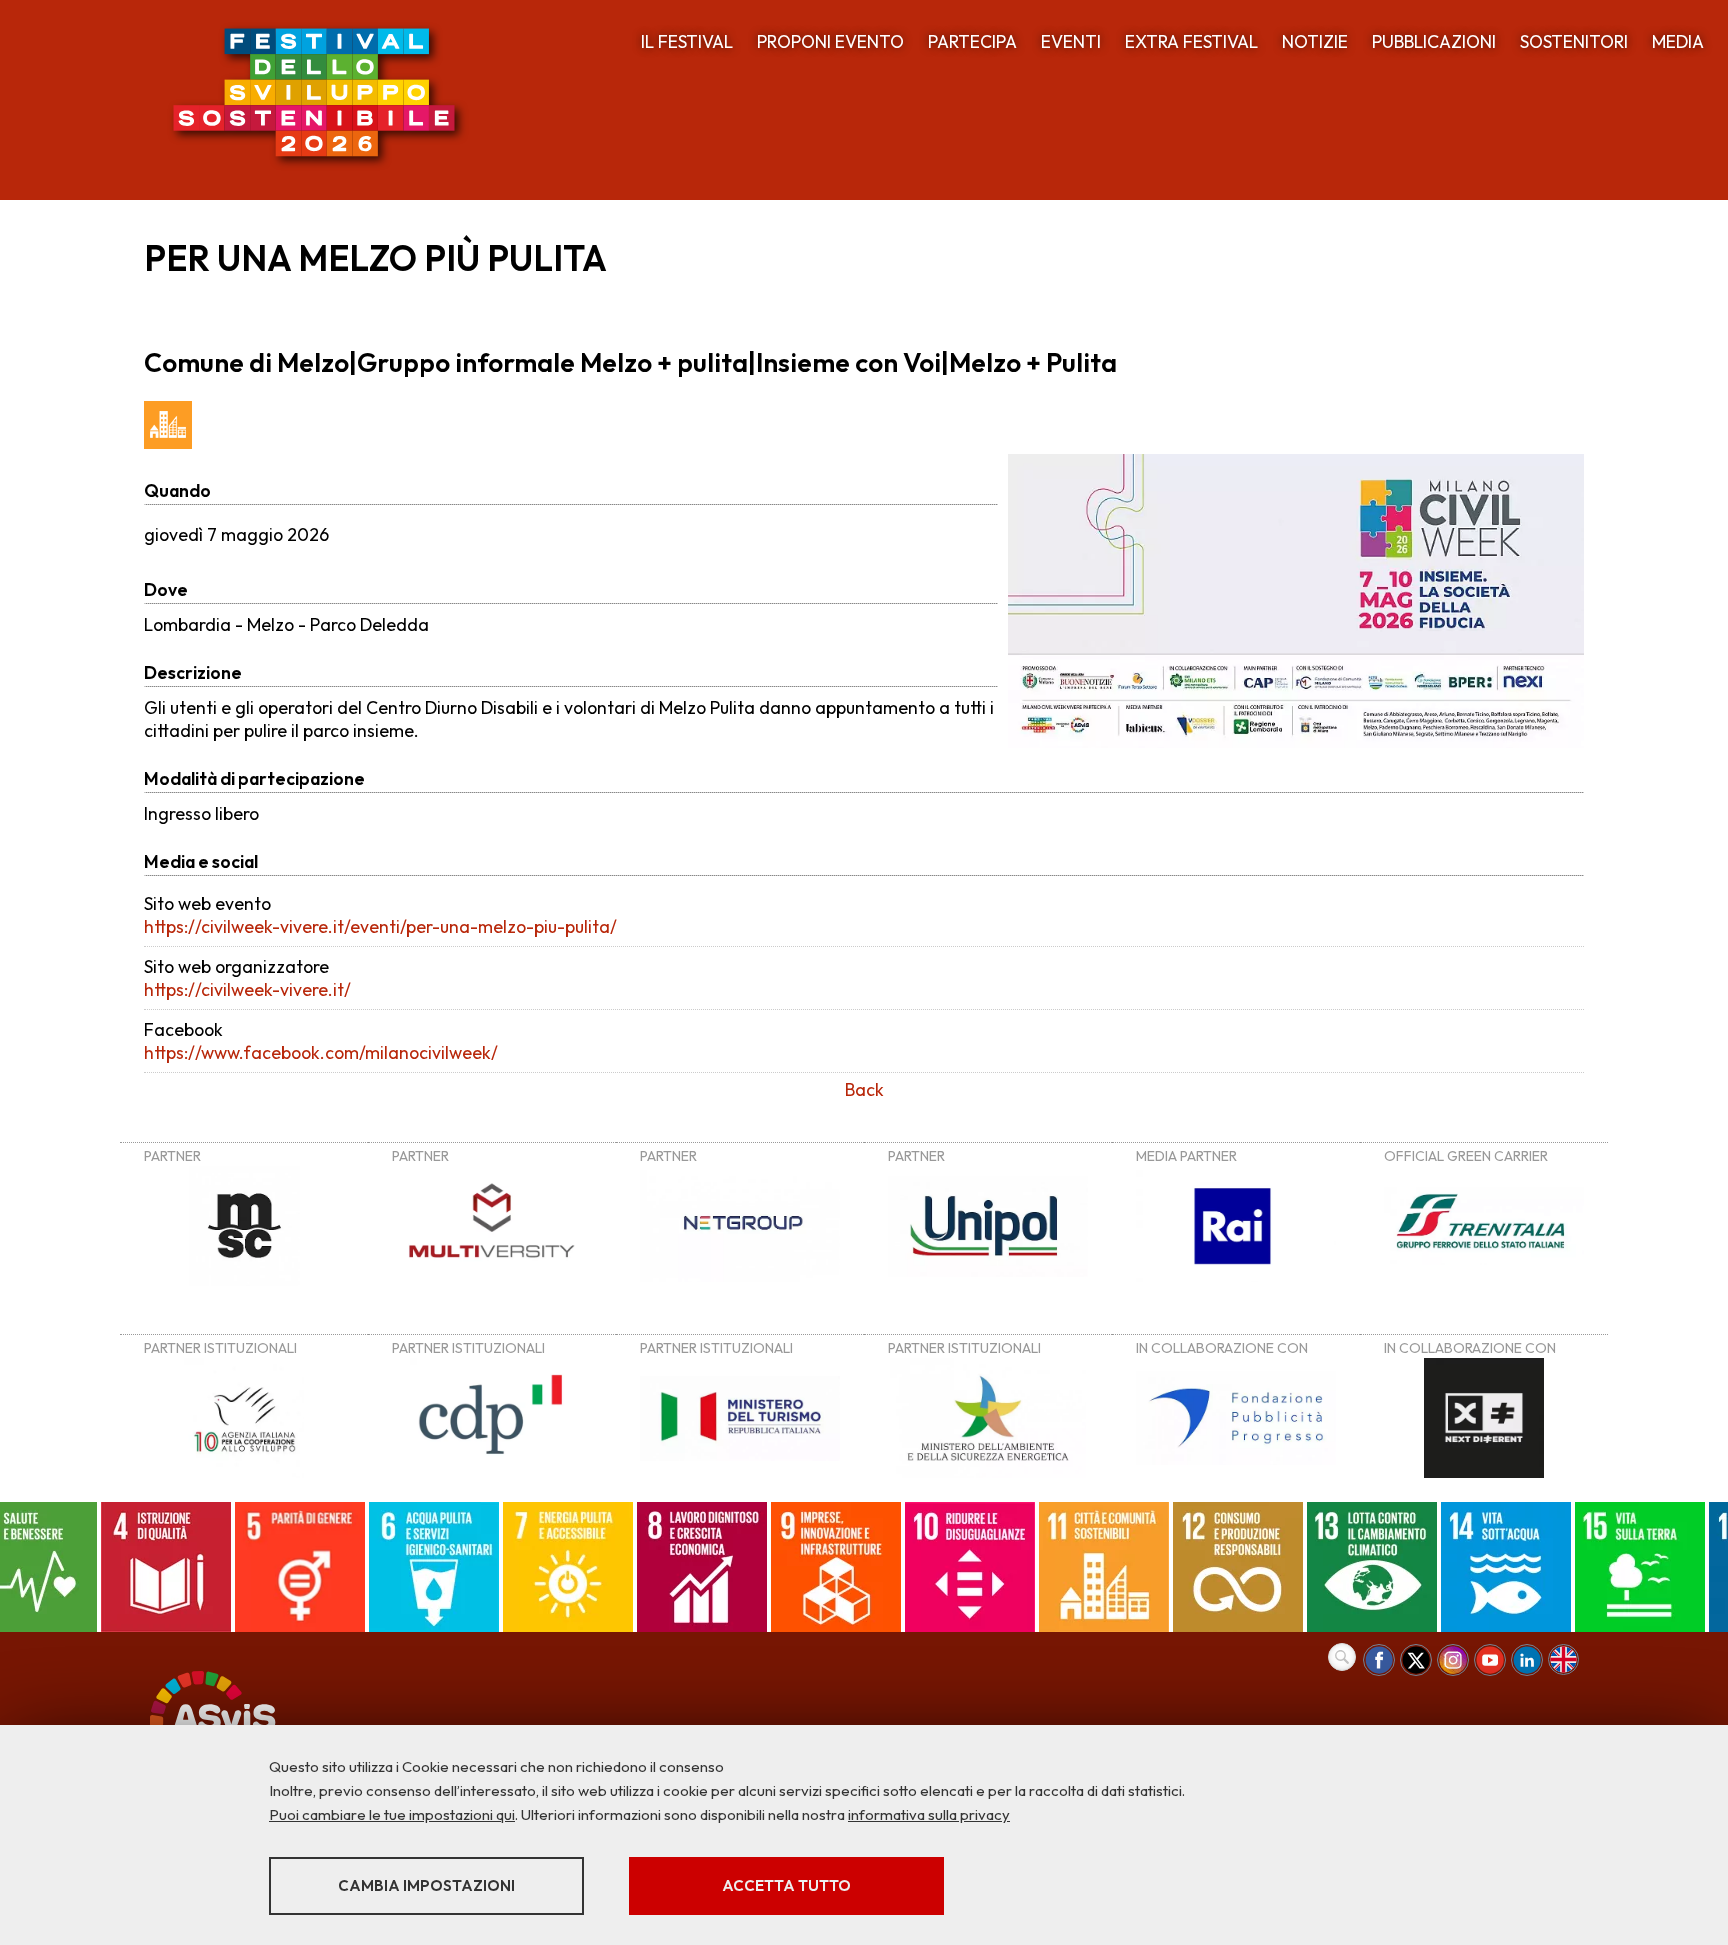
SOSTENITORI (1574, 41)
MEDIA (1678, 41)
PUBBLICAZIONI (1434, 41)
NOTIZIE (1315, 41)
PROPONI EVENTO (830, 41)
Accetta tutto (786, 1885)
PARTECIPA (972, 41)
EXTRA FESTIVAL (1191, 41)
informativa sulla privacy (929, 1814)
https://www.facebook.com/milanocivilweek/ (321, 1052)
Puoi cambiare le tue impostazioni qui (392, 1814)
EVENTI (1071, 41)
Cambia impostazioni (426, 1885)
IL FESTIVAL (687, 41)
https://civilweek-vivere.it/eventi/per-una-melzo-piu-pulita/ (380, 926)
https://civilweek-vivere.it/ (247, 989)
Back (864, 1089)
